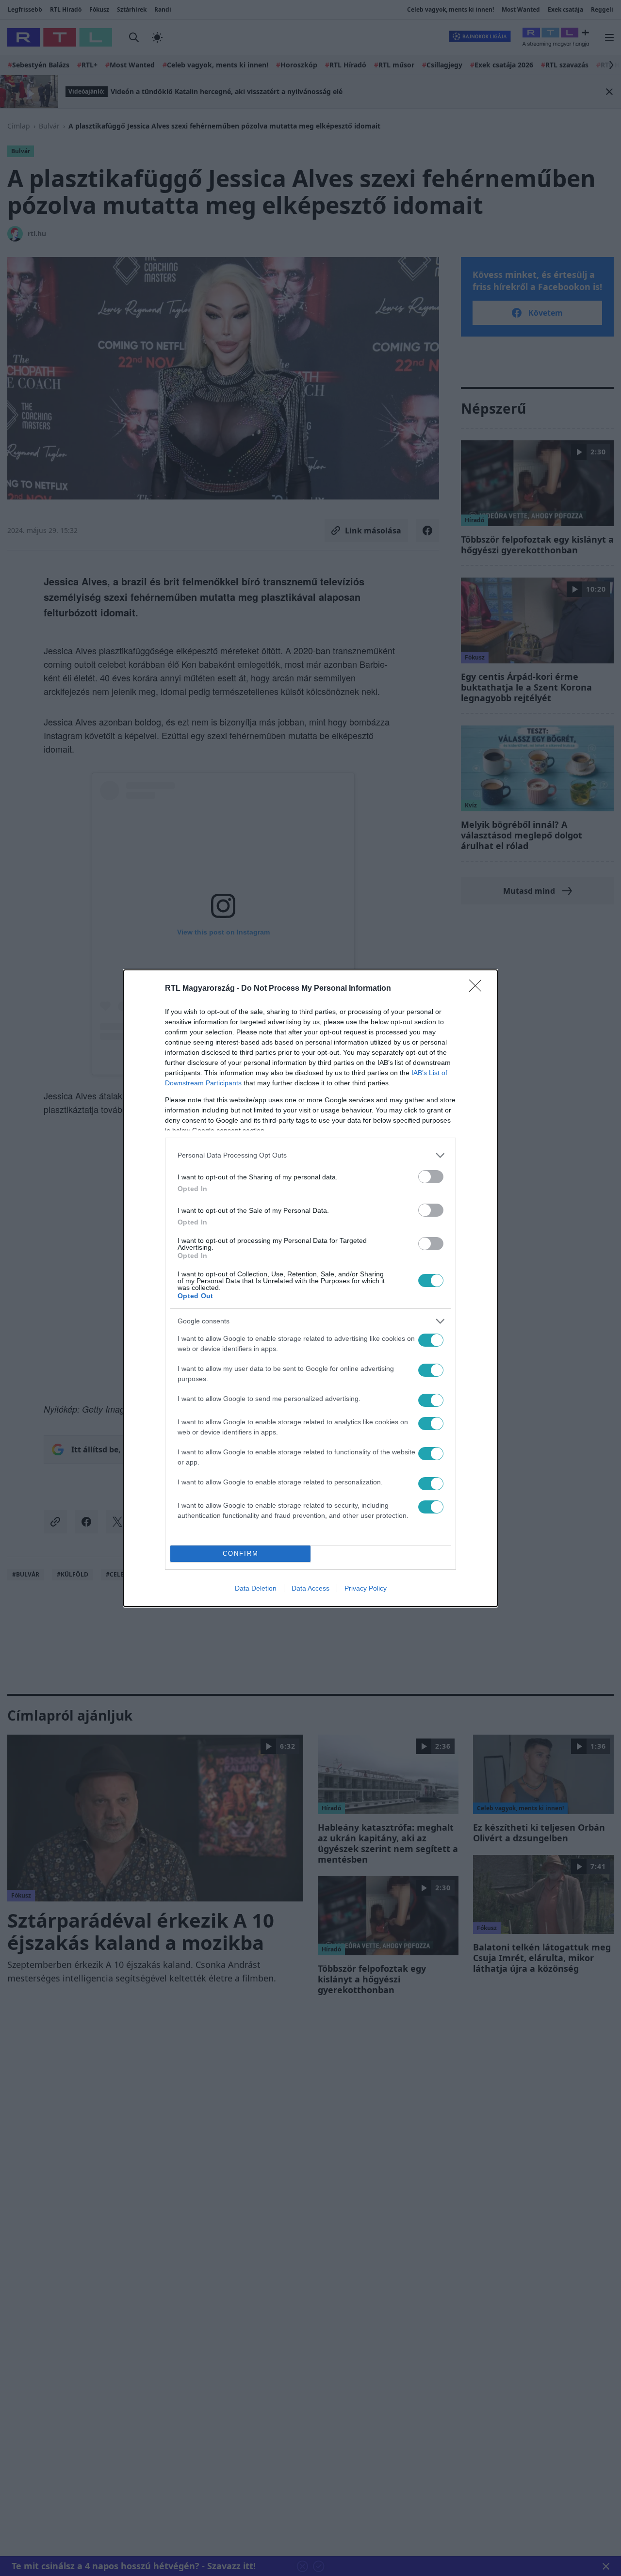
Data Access (310, 1588)
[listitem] (310, 1155)
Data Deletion (256, 1588)
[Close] (478, 989)
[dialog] (310, 1288)
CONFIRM (241, 1554)
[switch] (431, 1177)
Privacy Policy (366, 1588)
